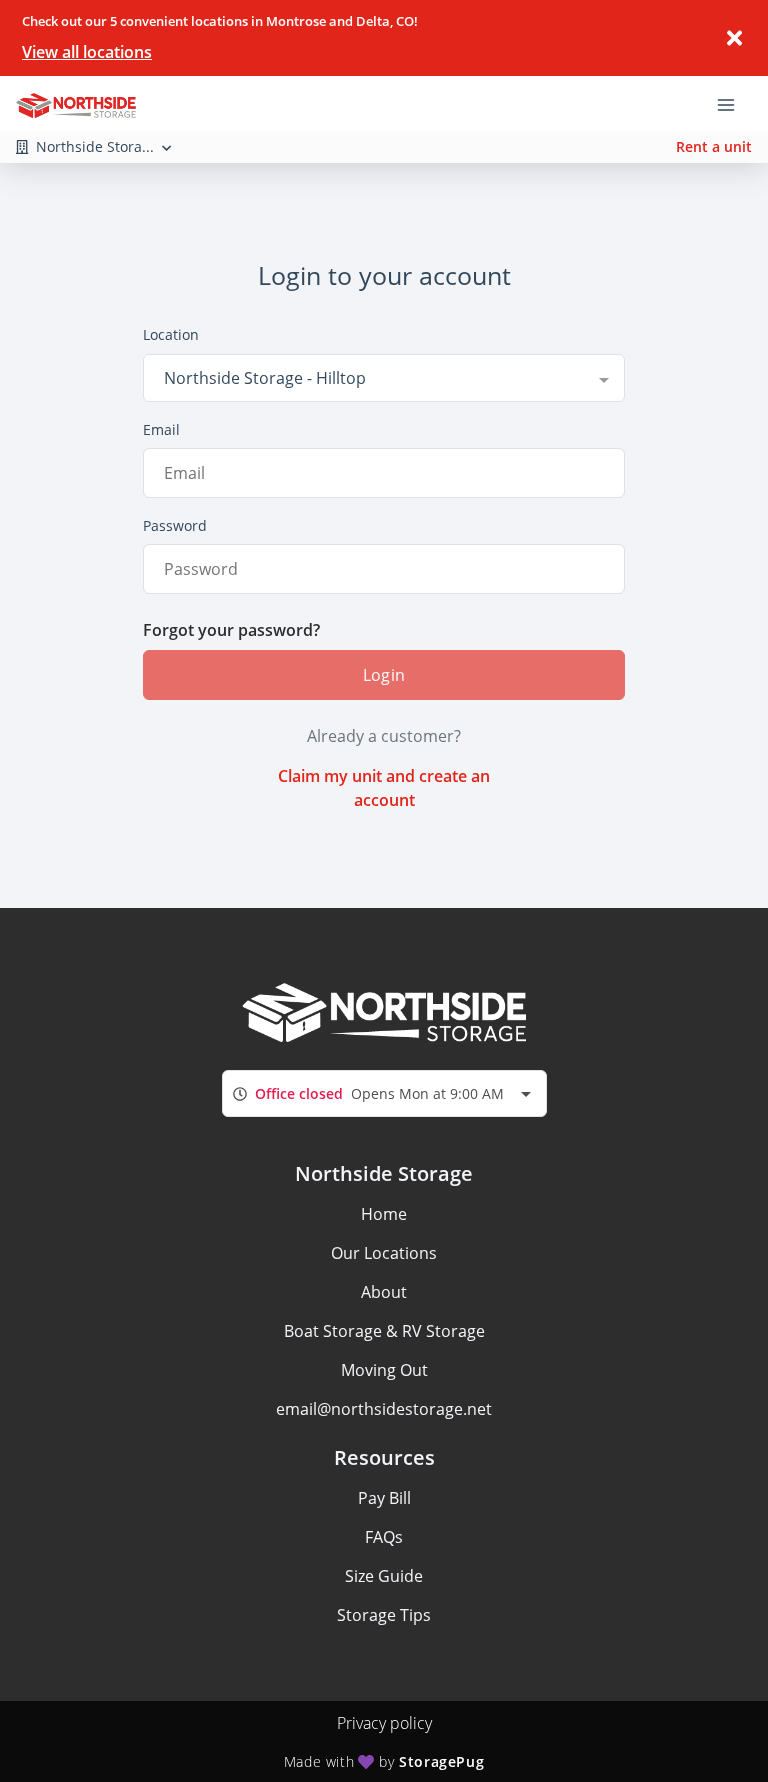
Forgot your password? (231, 630)
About (384, 1292)
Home (384, 1214)
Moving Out (384, 1370)
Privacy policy (384, 1723)
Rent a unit (714, 146)
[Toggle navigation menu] (734, 103)
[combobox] (384, 378)
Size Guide (384, 1576)
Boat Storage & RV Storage (384, 1331)
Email (161, 429)
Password (175, 525)
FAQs (384, 1537)
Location (171, 334)
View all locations (87, 52)
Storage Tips (384, 1615)
